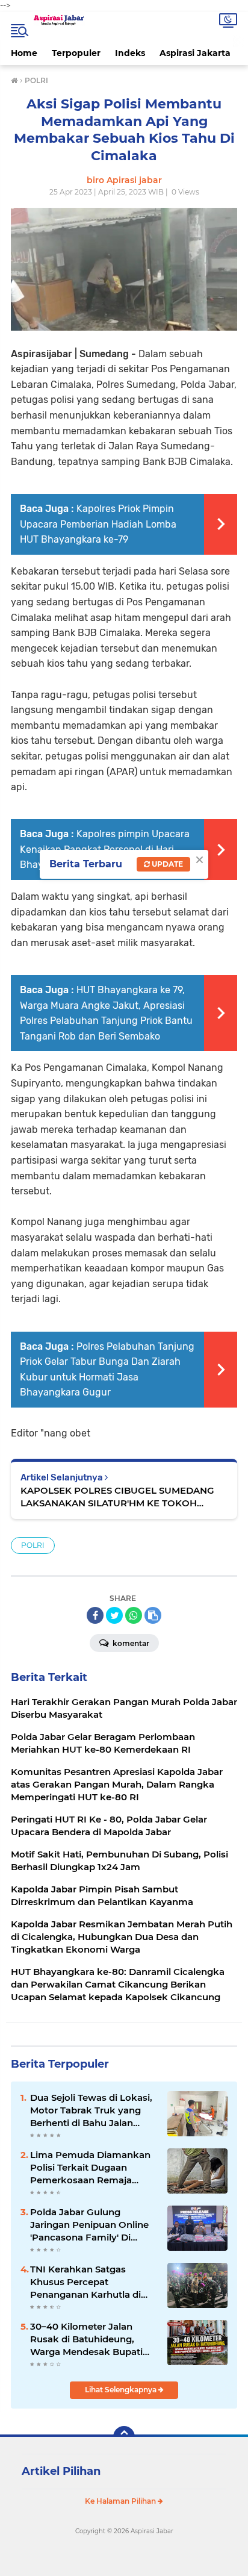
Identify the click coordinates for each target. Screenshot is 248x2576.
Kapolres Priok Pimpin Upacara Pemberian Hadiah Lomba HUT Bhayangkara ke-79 (98, 524)
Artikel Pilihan (61, 2471)
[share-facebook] (95, 1615)
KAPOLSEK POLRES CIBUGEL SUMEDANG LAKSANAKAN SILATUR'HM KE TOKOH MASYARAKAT (117, 1497)
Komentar (130, 1643)
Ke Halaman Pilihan (121, 2501)
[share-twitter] (114, 1615)
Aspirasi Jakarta (195, 53)
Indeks (130, 53)
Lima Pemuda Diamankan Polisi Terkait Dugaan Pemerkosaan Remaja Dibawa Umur (90, 2168)
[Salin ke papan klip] (153, 1615)
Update (166, 864)
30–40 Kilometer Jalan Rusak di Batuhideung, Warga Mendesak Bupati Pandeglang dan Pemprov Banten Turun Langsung (90, 2339)
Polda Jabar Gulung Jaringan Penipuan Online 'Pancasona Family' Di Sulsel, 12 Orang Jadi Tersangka (89, 2225)
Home (24, 53)
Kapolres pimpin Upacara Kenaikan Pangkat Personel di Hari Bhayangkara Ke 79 (105, 849)
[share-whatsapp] (134, 1615)
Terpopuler (76, 53)
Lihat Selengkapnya (122, 2390)
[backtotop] (124, 2437)
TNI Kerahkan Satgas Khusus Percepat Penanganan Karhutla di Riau (85, 2282)
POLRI (33, 1545)
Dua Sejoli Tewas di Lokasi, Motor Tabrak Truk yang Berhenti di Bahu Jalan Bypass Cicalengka (91, 2110)
